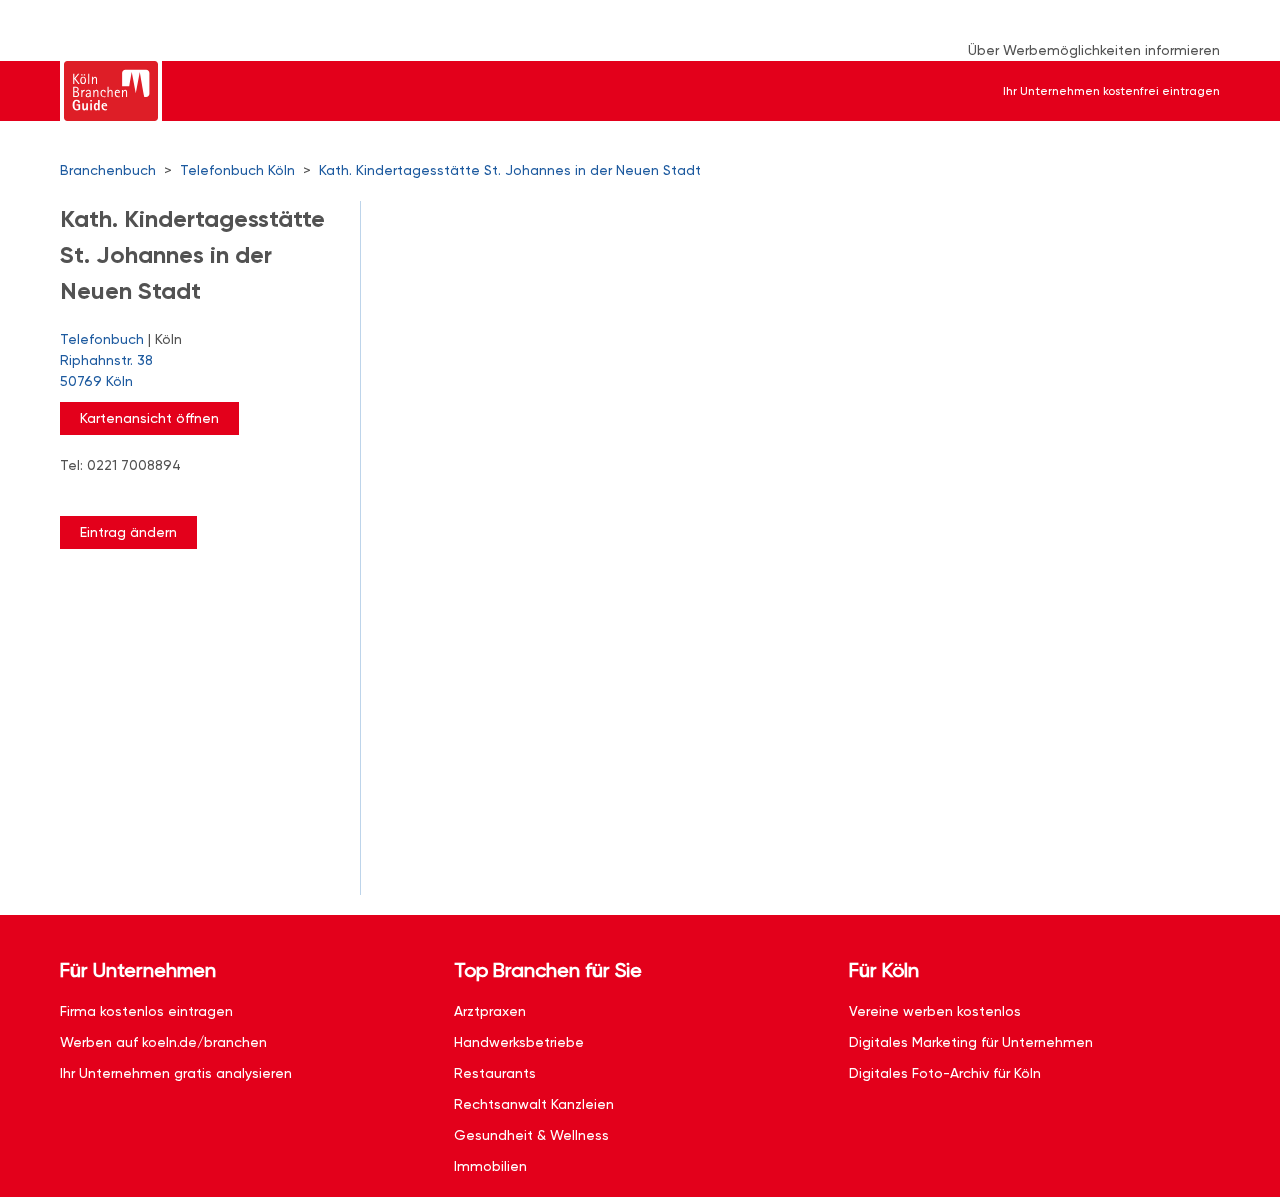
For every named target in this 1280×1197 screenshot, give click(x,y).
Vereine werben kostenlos (935, 1011)
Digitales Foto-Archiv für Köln (945, 1073)
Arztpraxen (490, 1011)
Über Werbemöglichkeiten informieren (1094, 50)
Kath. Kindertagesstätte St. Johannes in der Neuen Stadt (510, 170)
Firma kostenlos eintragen (146, 1011)
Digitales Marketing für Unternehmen (971, 1042)
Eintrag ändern (128, 532)
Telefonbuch (102, 339)
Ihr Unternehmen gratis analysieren (176, 1073)
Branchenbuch (108, 170)
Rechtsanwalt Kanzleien (534, 1104)
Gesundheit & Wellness (531, 1135)
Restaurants (495, 1073)
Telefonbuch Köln (237, 170)
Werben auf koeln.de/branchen (163, 1042)
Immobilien (490, 1166)
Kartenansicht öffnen (149, 418)
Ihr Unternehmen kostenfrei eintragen (1111, 91)
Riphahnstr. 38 (106, 370)
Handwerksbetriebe (519, 1042)
